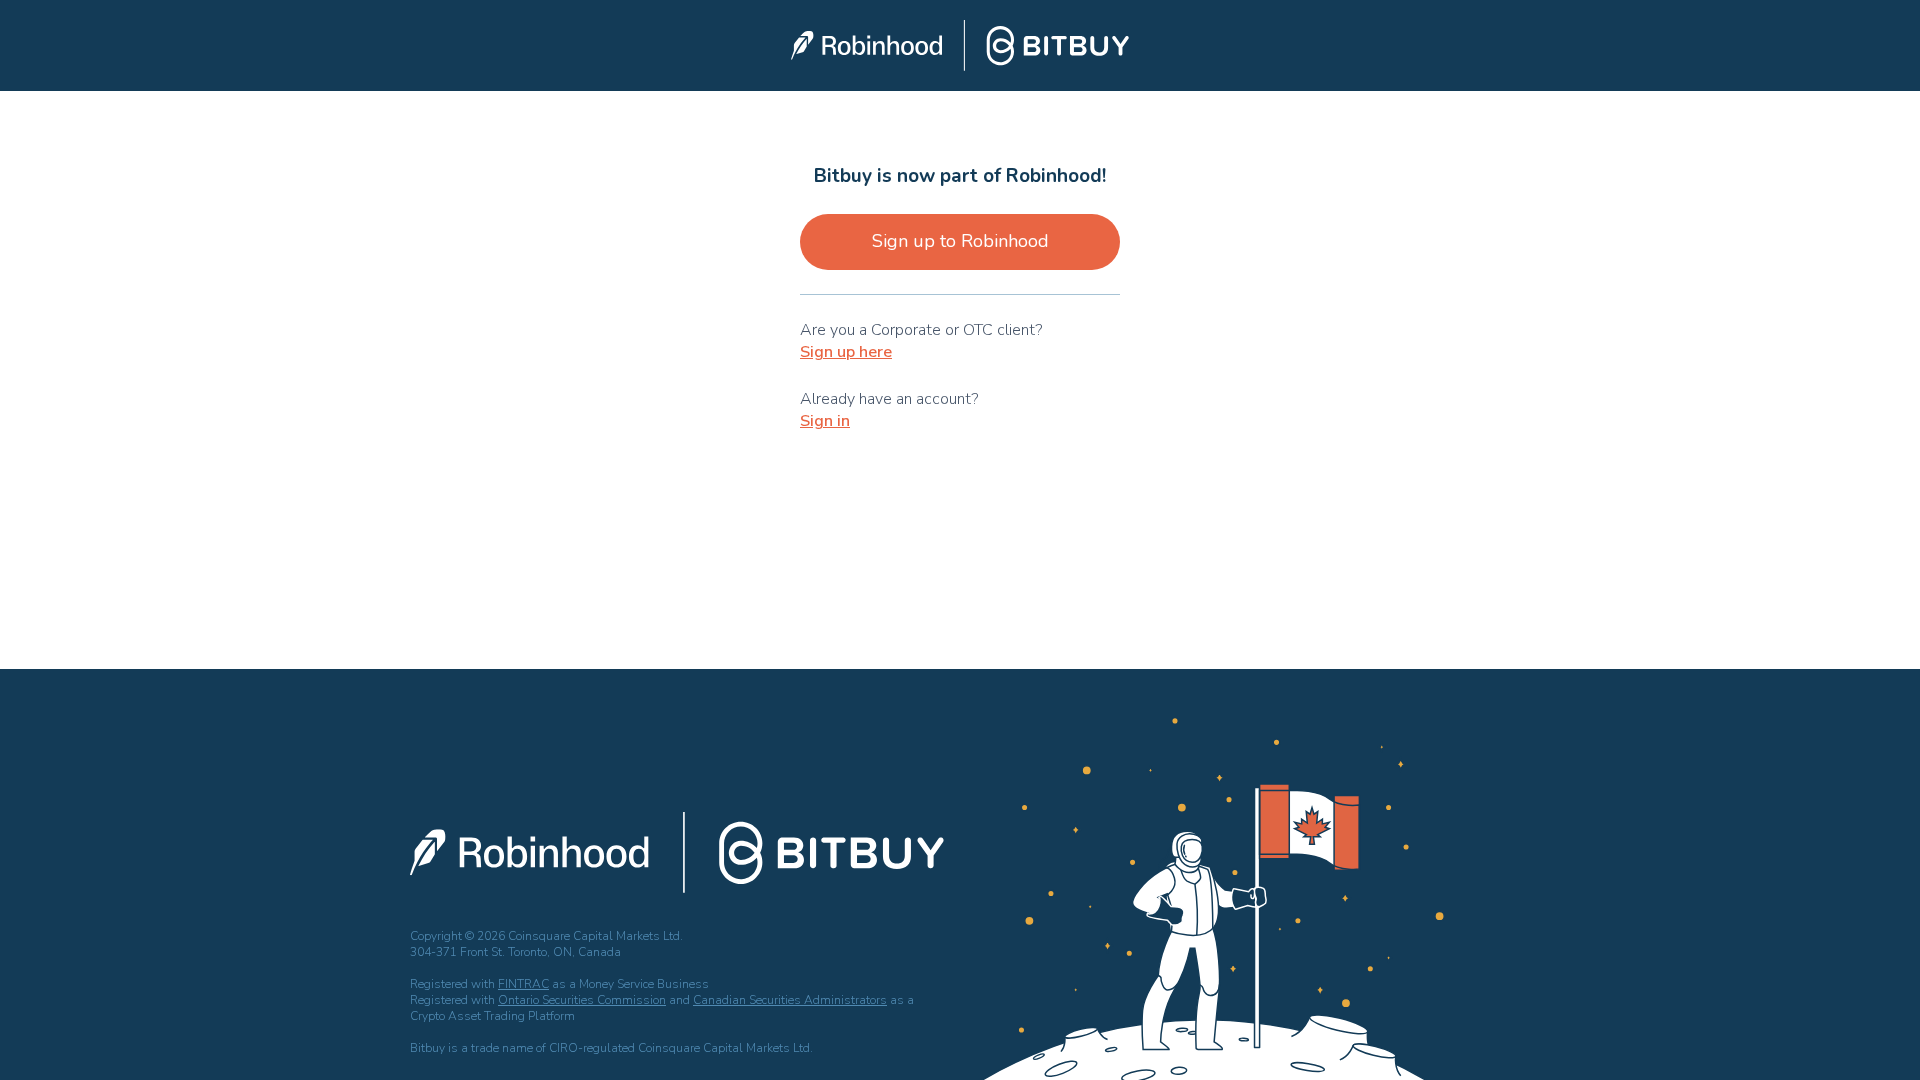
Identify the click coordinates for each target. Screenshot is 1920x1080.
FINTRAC (523, 984)
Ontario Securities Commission (582, 1000)
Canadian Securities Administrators (790, 1000)
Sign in (825, 421)
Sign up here (846, 352)
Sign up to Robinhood (960, 241)
